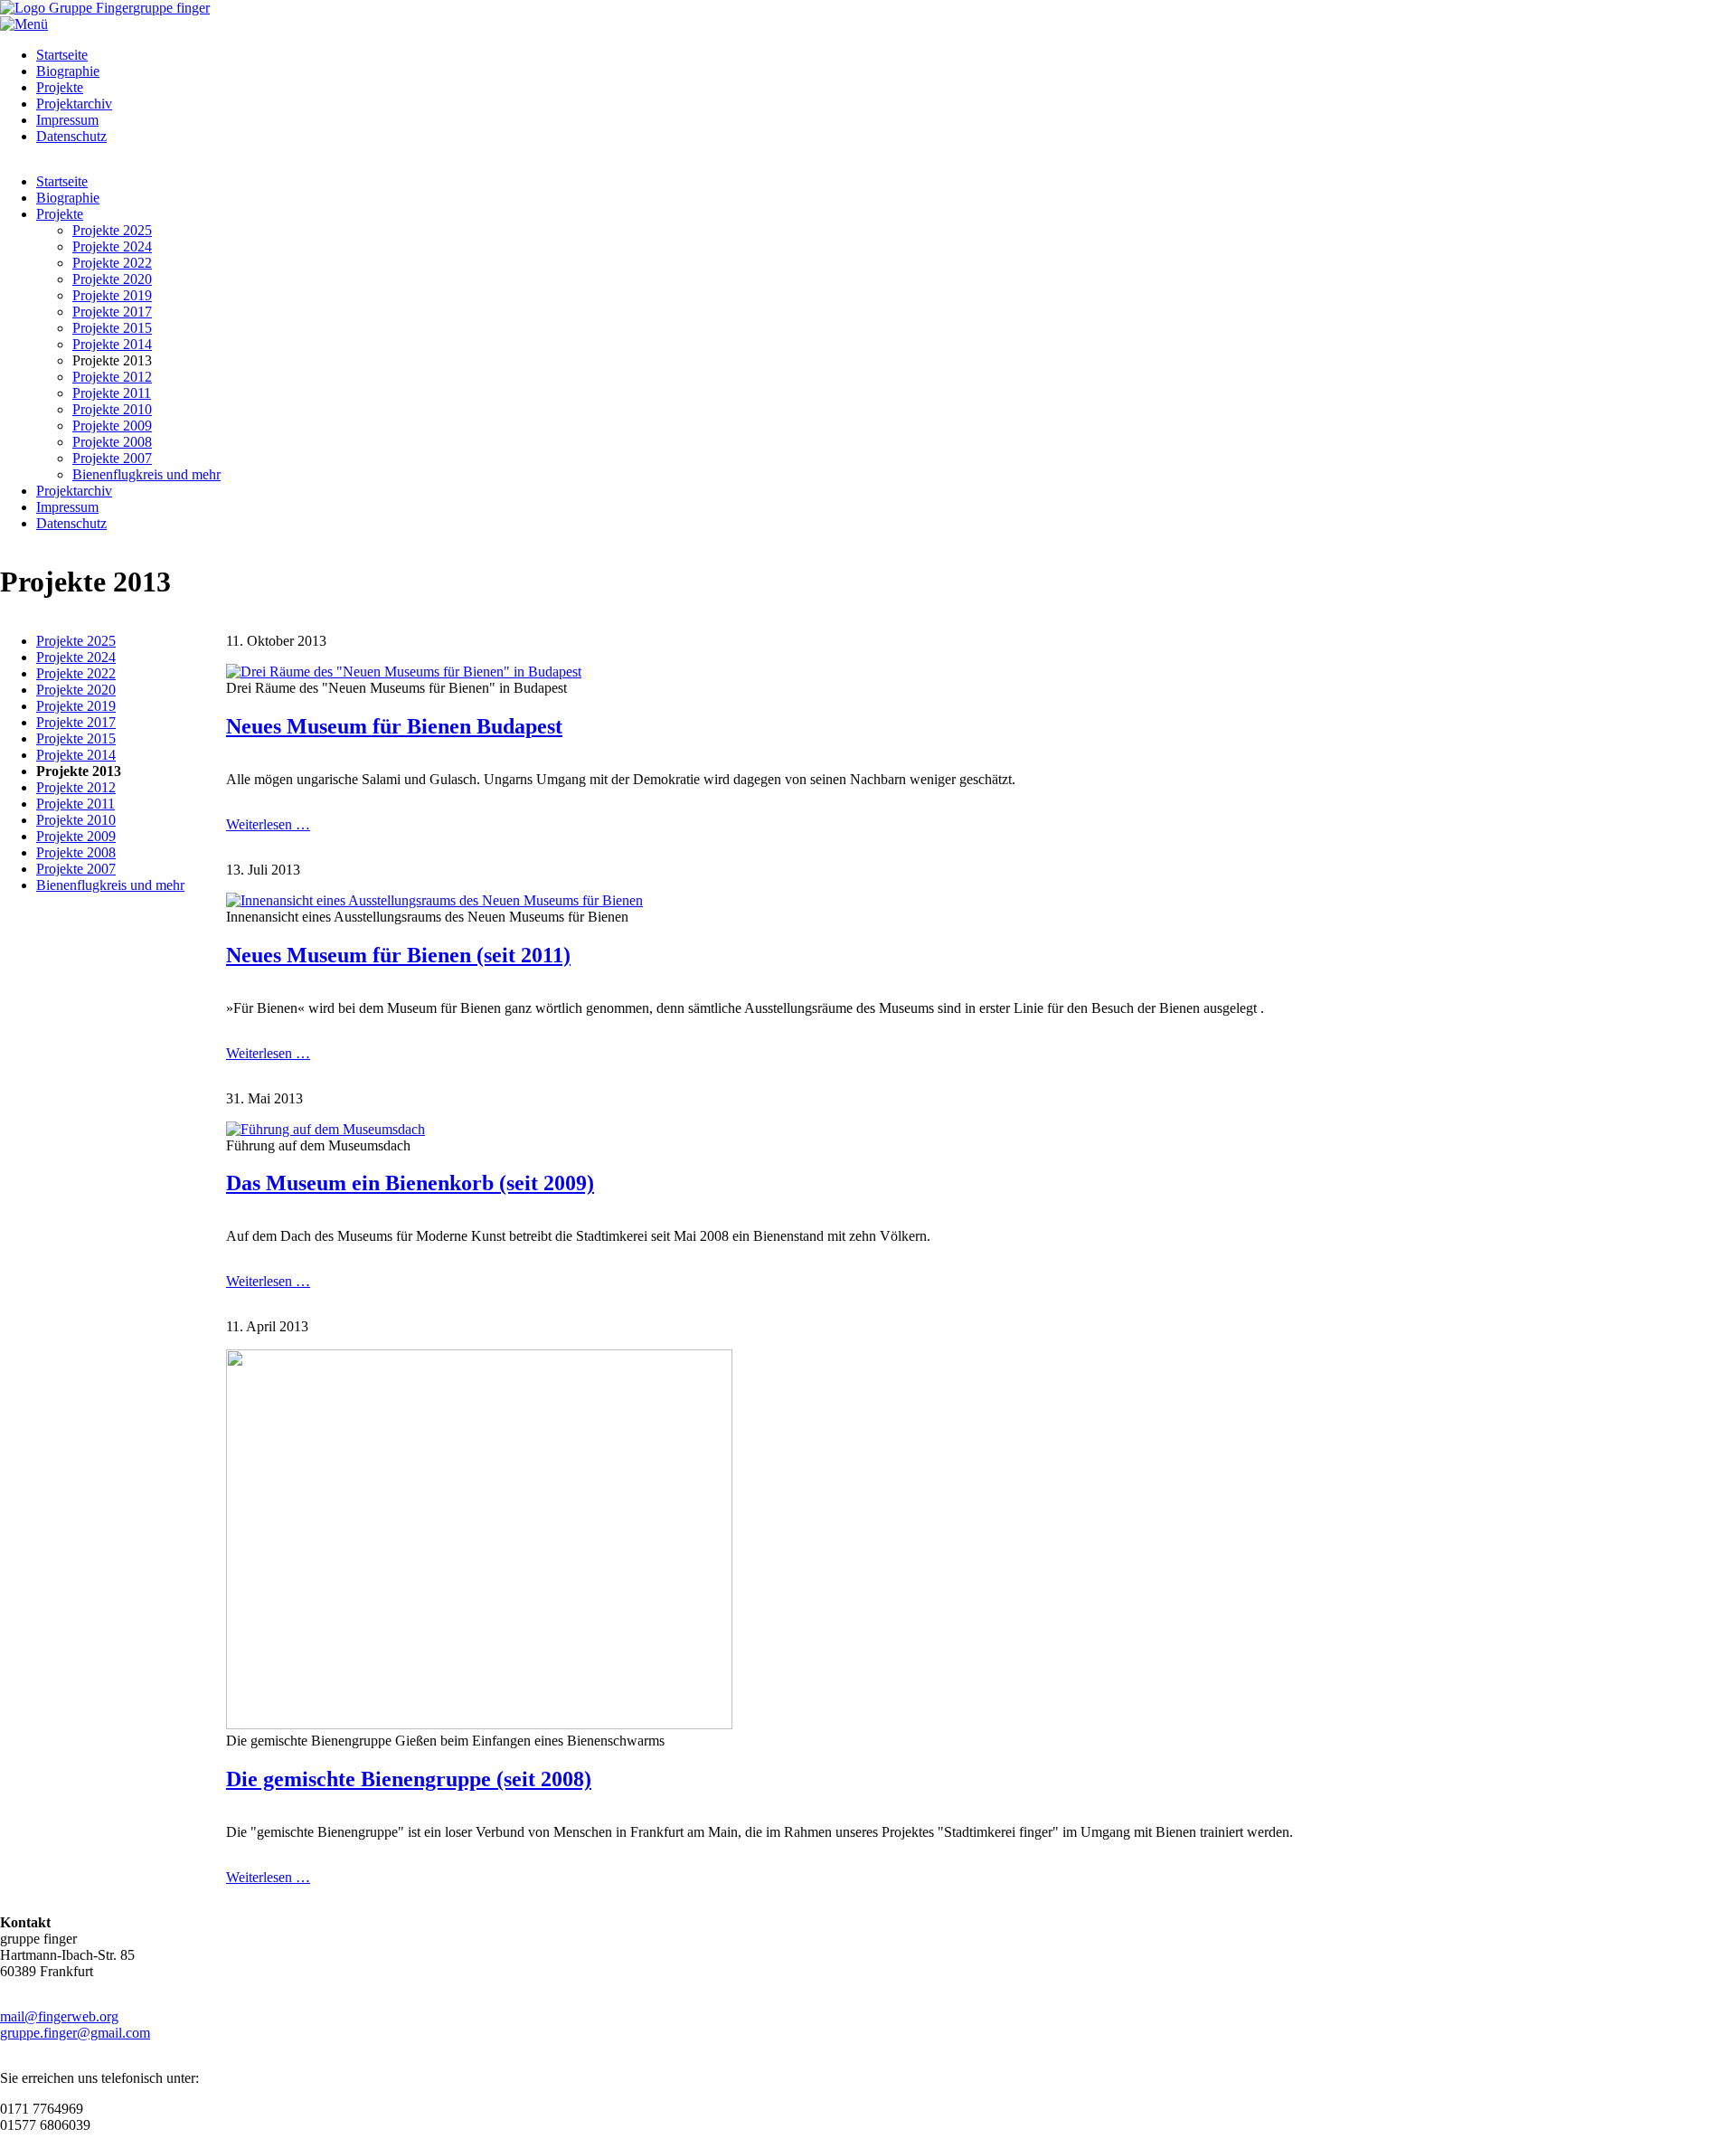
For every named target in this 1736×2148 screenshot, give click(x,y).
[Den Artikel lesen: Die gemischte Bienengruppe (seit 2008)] (479, 1724)
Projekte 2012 (112, 377)
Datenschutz (71, 136)
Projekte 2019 (112, 295)
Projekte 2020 (112, 279)
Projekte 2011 (112, 393)
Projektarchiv (74, 104)
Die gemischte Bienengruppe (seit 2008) (409, 1779)
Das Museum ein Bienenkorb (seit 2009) (410, 1183)
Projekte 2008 (112, 442)
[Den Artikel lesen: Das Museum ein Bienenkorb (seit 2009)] (325, 1129)
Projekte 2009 (112, 426)
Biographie (68, 71)
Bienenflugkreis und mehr (146, 474)
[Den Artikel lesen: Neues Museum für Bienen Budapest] (404, 672)
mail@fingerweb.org (59, 2016)
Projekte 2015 (112, 328)
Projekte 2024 (112, 246)
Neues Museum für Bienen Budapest (394, 726)
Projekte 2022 (112, 263)
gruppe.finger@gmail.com (75, 2033)
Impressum (67, 120)
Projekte (60, 87)
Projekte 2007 (112, 458)
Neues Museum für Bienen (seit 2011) (398, 955)
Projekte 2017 (112, 312)
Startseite (62, 55)
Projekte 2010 (112, 409)
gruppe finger (171, 8)
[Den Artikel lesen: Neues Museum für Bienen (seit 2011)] (434, 900)
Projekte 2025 (112, 230)
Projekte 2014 (112, 344)
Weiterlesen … (268, 824)
